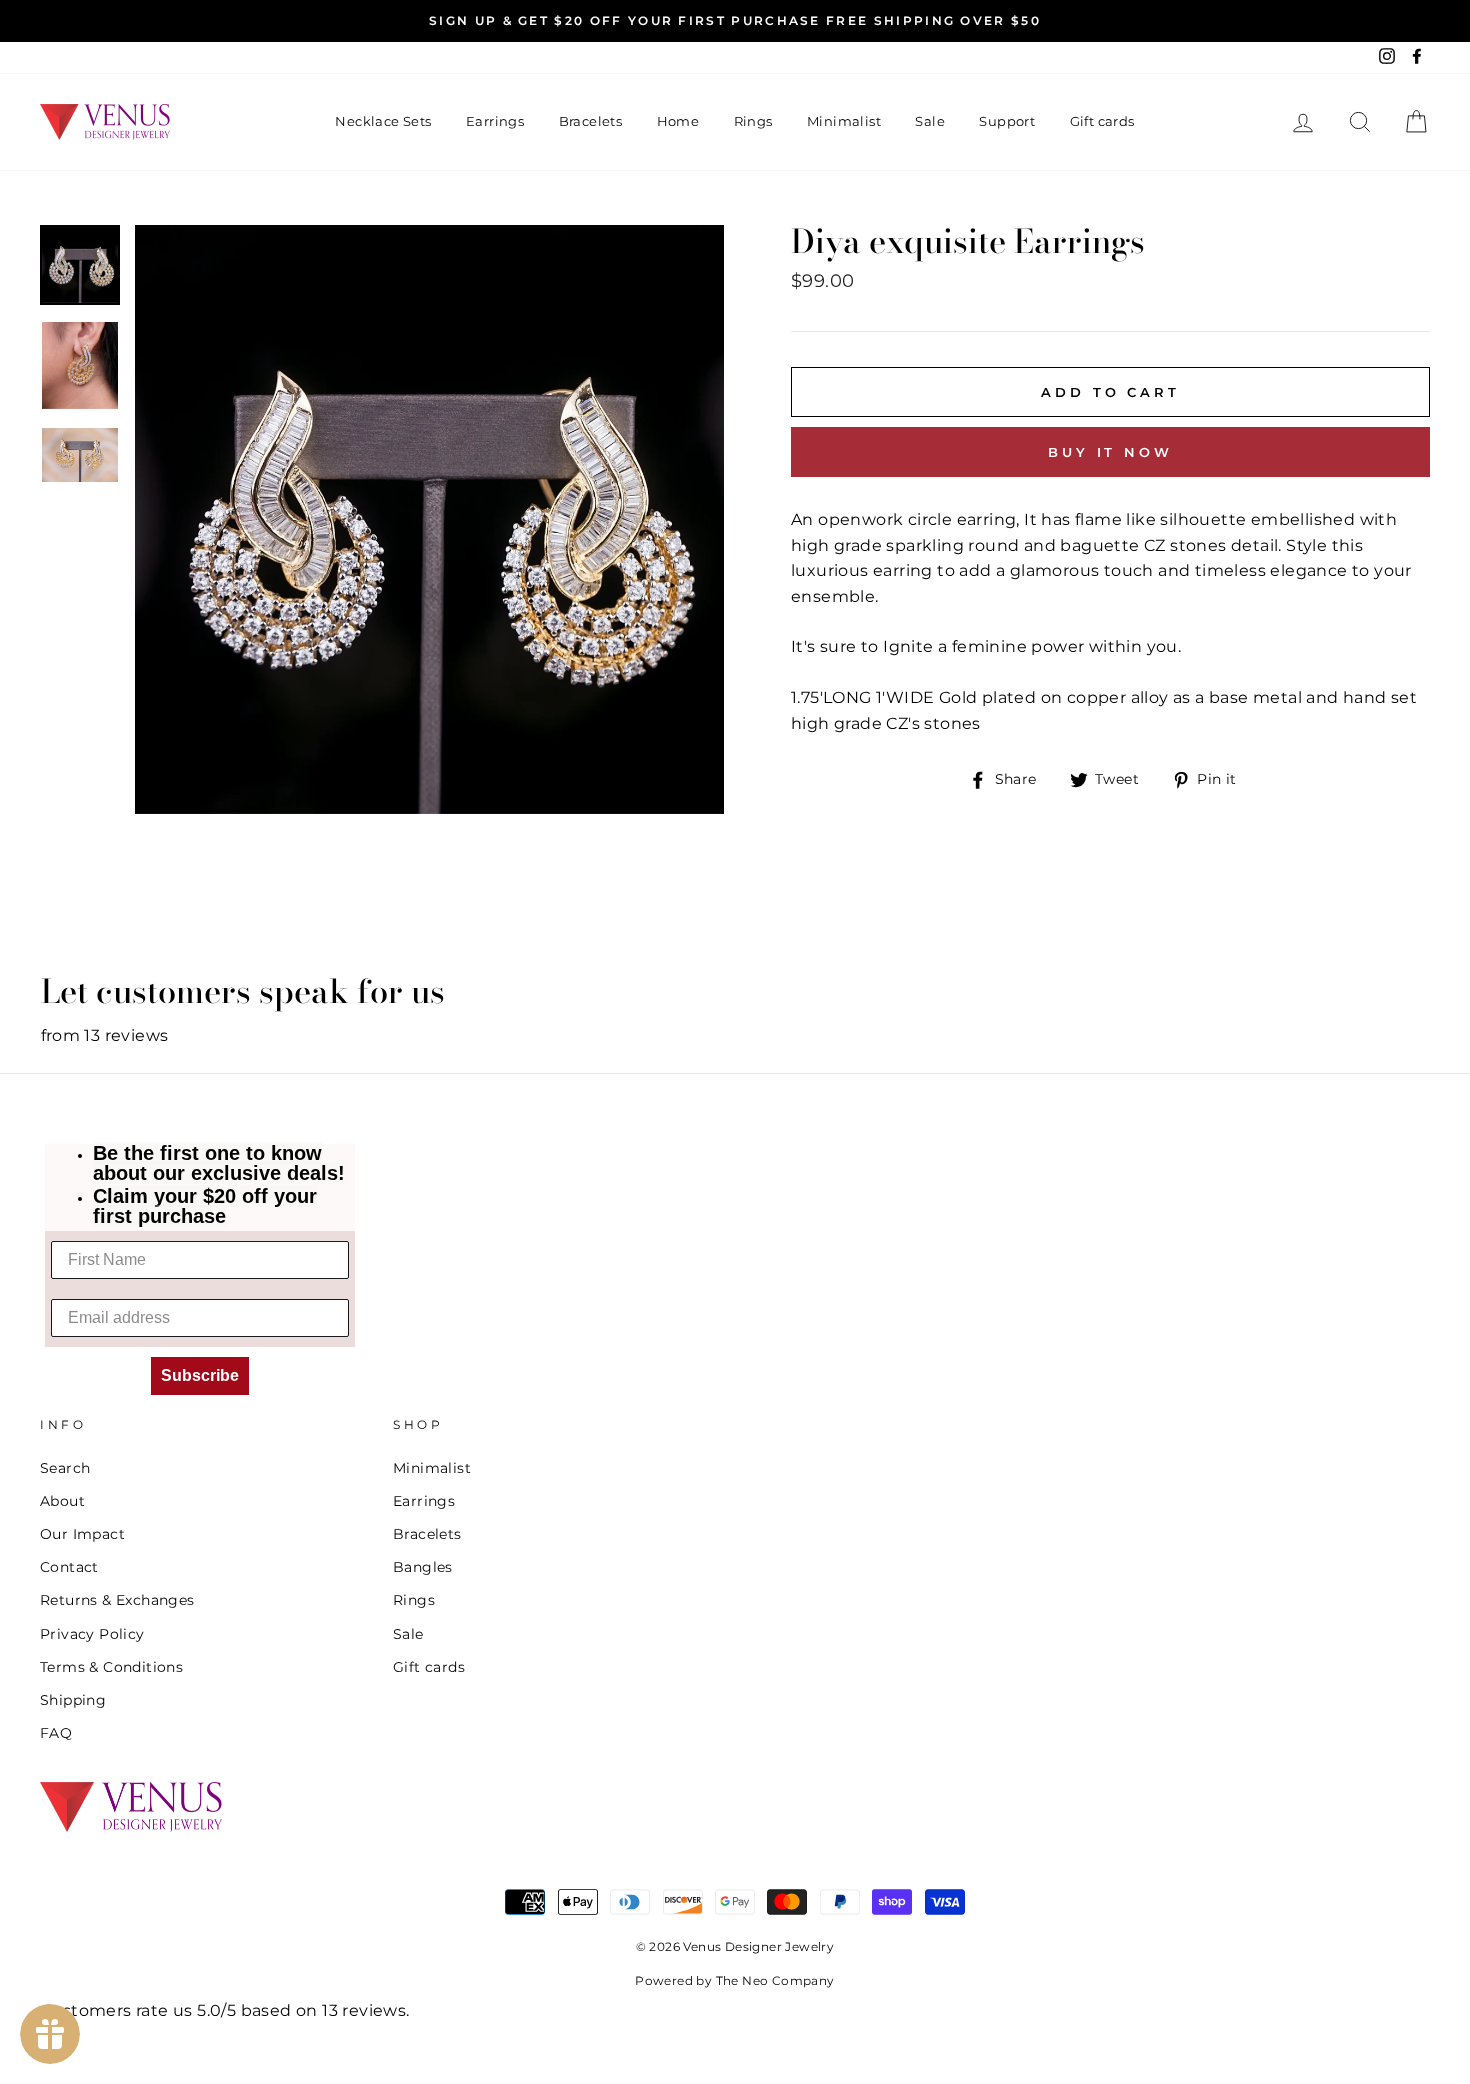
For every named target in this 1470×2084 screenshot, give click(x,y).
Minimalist (844, 121)
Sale (930, 121)
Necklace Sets (383, 121)
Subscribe (200, 1375)
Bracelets (591, 121)
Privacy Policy (92, 1634)
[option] (735, 21)
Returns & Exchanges (117, 1600)
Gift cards (1102, 121)
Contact (69, 1567)
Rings (753, 121)
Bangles (423, 1567)
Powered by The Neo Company (734, 1980)
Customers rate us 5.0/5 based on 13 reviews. (225, 2010)
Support (1007, 121)
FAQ (56, 1733)
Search (65, 1468)
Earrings (495, 121)
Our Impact (82, 1534)
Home (678, 121)
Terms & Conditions (111, 1667)
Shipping (73, 1700)
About (62, 1501)
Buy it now (1110, 452)
